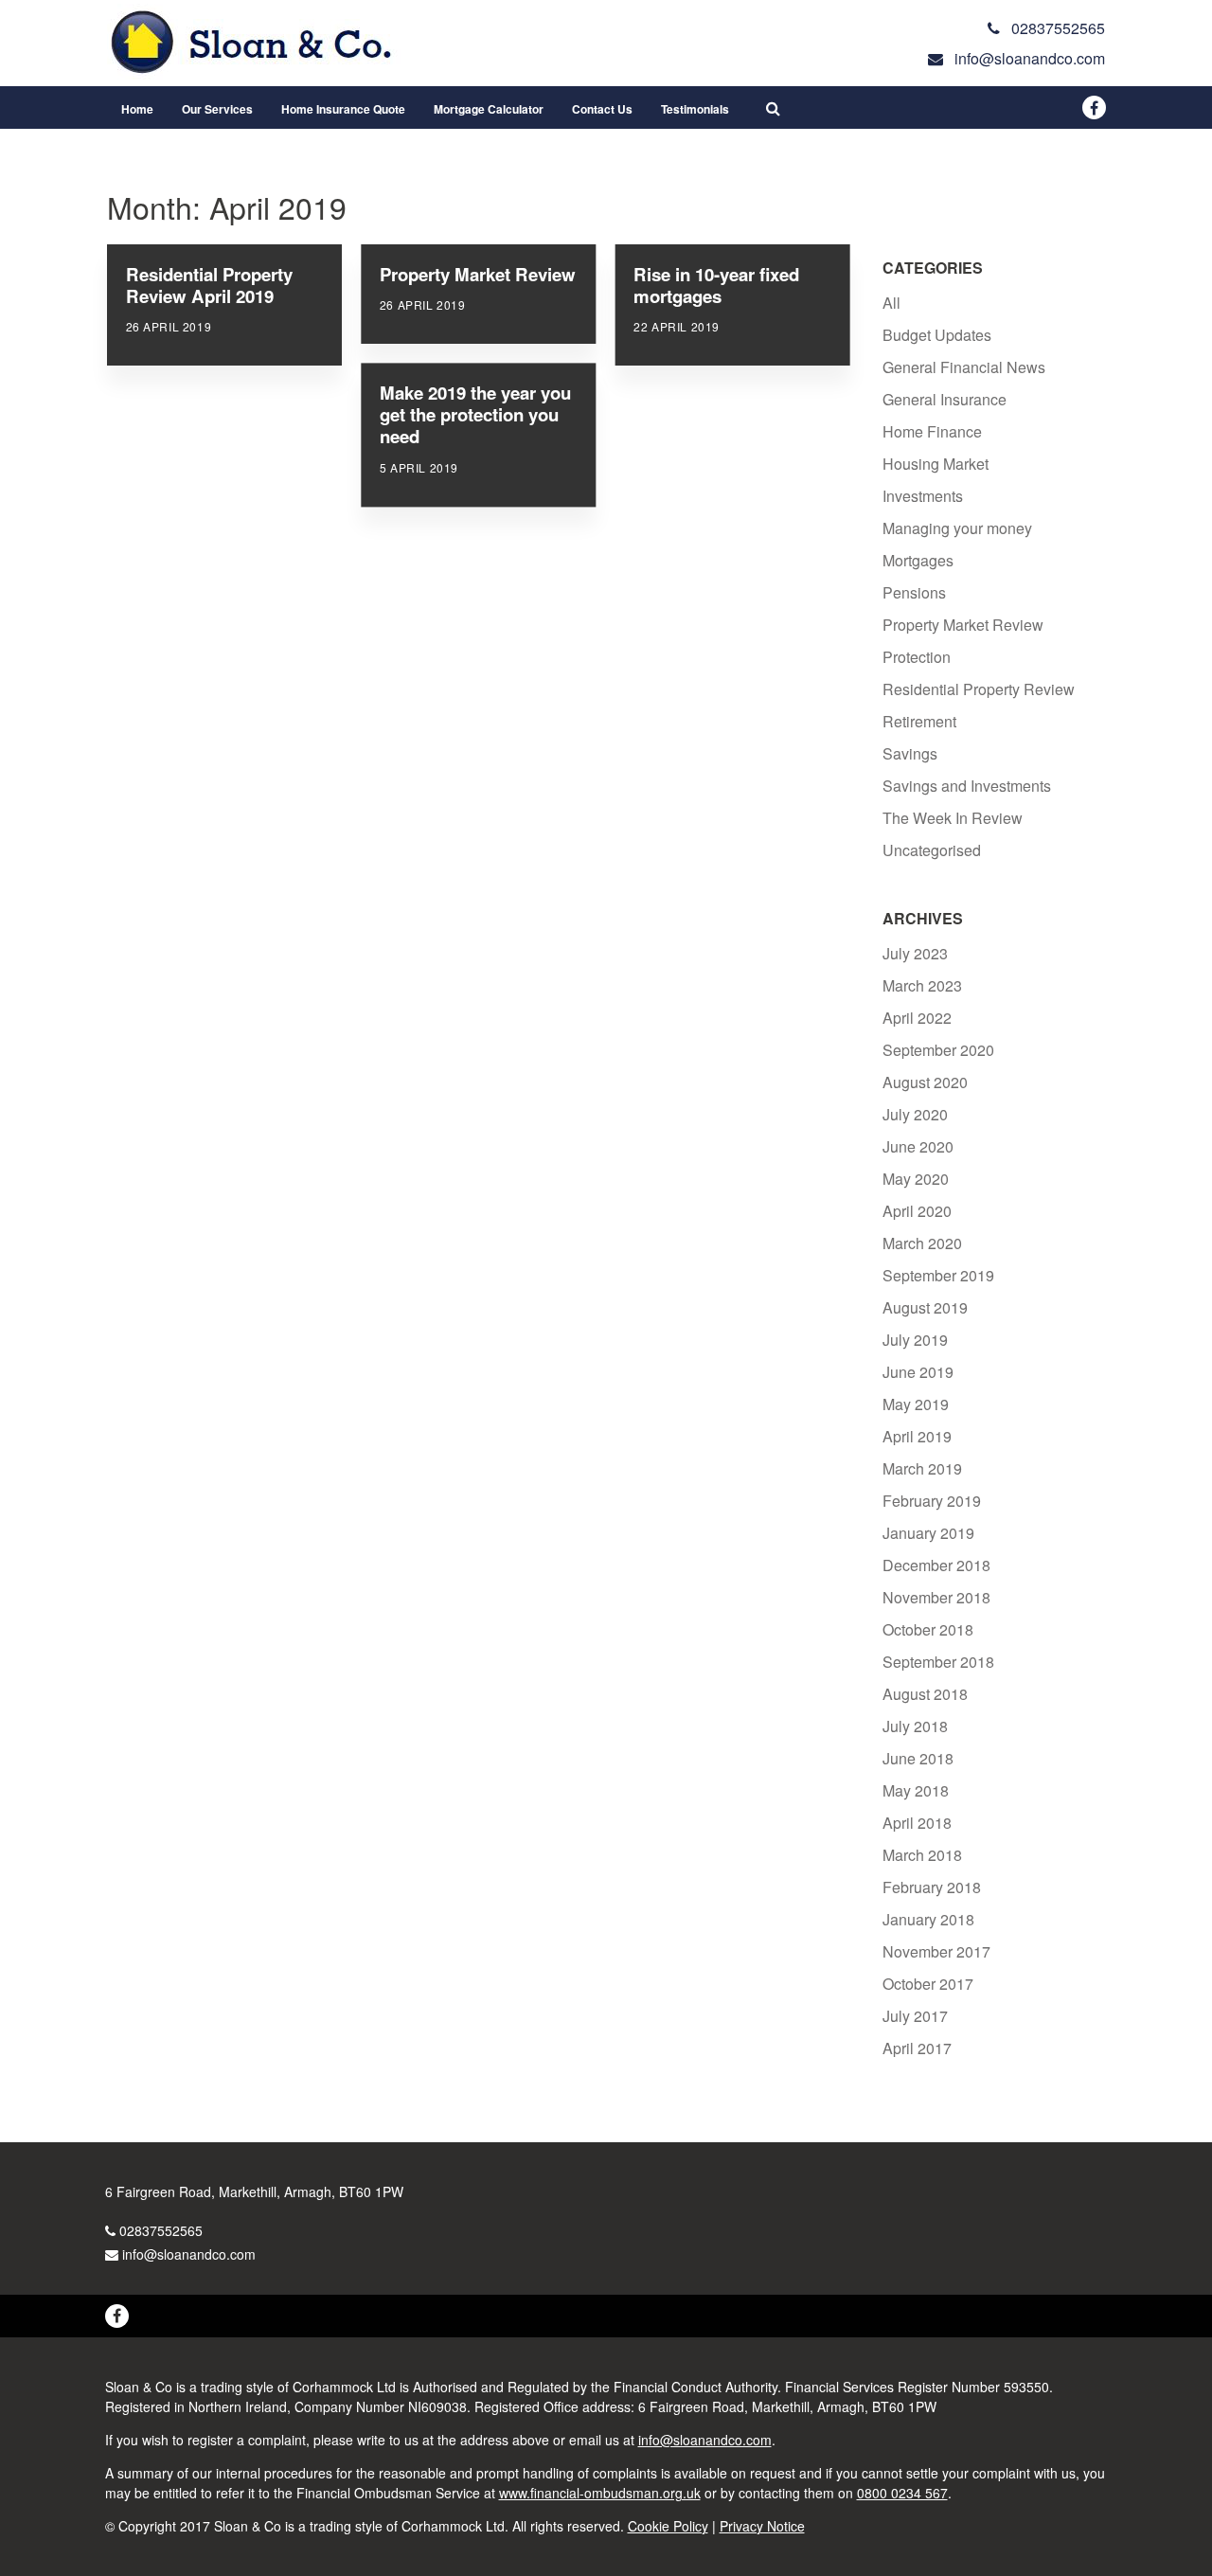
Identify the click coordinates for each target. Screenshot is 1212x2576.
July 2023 (915, 953)
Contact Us (602, 109)
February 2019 (932, 1501)
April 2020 (917, 1211)
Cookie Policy (668, 2526)
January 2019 (928, 1533)
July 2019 (915, 1340)
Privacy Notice (762, 2526)
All (891, 303)
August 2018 (925, 1694)
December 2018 (936, 1565)
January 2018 (928, 1919)
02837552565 (161, 2230)
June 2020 (918, 1146)
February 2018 (932, 1887)
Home (137, 109)
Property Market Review (963, 625)
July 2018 (915, 1726)
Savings (910, 753)
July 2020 (915, 1114)
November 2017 (936, 1951)
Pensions (914, 592)
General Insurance (945, 399)
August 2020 (925, 1082)
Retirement (919, 721)
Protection (917, 657)
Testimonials (695, 109)
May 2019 (916, 1404)
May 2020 (916, 1179)
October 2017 (928, 1984)
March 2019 (922, 1468)
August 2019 (925, 1307)
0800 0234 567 (902, 2493)
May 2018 (916, 1790)
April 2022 (917, 1018)
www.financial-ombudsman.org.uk (600, 2493)
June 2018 (918, 1758)
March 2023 (922, 985)
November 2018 (936, 1597)
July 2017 (915, 2016)
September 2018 (938, 1662)
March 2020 (922, 1243)
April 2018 (917, 1823)
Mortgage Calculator (489, 109)
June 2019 (918, 1372)
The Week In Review (953, 818)
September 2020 (938, 1050)
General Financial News (964, 367)
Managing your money (957, 528)
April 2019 (917, 1436)
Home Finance (932, 431)
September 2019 (938, 1275)
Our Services (217, 109)
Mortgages (918, 560)
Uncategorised (932, 850)
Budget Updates (937, 335)
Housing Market (936, 464)
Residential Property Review (979, 689)
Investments (923, 496)
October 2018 (928, 1629)
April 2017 (917, 2048)
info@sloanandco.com (189, 2254)
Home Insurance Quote (343, 109)
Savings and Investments (967, 786)
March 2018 (922, 1855)
